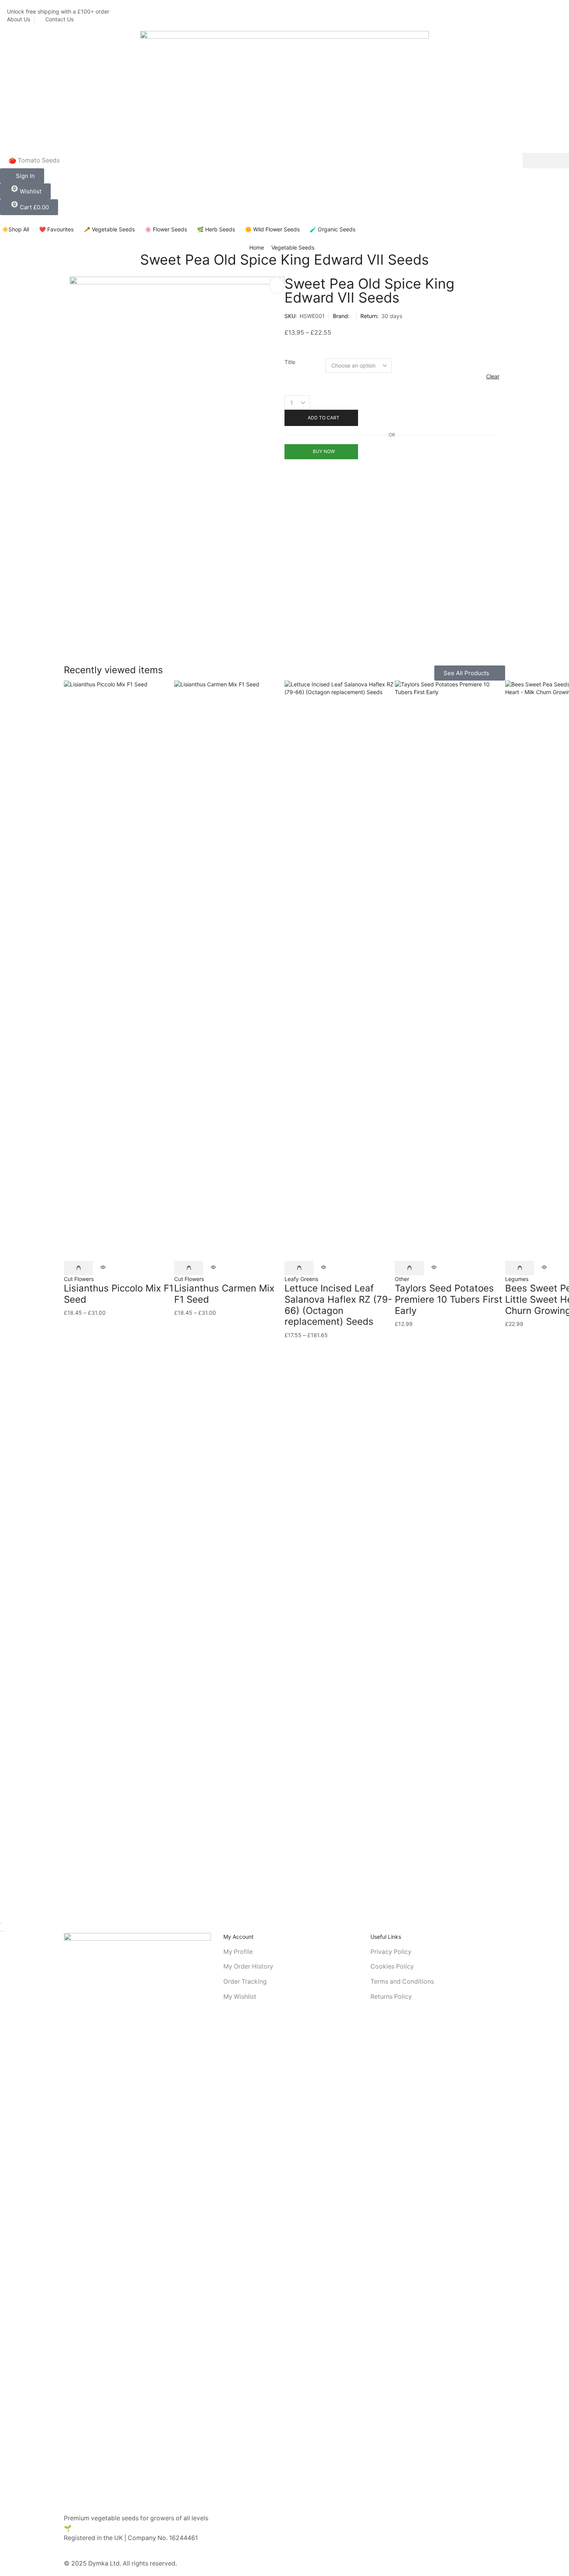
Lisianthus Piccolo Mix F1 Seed (119, 1294)
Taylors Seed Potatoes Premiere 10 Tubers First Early (449, 1299)
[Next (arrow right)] (4, 1931)
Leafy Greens (301, 1279)
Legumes (517, 1279)
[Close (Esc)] (1, 1923)
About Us (19, 19)
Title (290, 362)
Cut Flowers (79, 1279)
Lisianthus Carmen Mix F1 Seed (224, 1294)
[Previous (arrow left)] (1, 1931)
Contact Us (59, 19)
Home (257, 247)
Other (402, 1279)
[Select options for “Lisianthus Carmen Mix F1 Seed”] (189, 1268)
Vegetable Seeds (293, 247)
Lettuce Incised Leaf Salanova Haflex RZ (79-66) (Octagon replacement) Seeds (338, 1305)
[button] (22, 176)
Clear (493, 376)
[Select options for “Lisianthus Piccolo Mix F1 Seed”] (78, 1268)
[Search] (546, 161)
